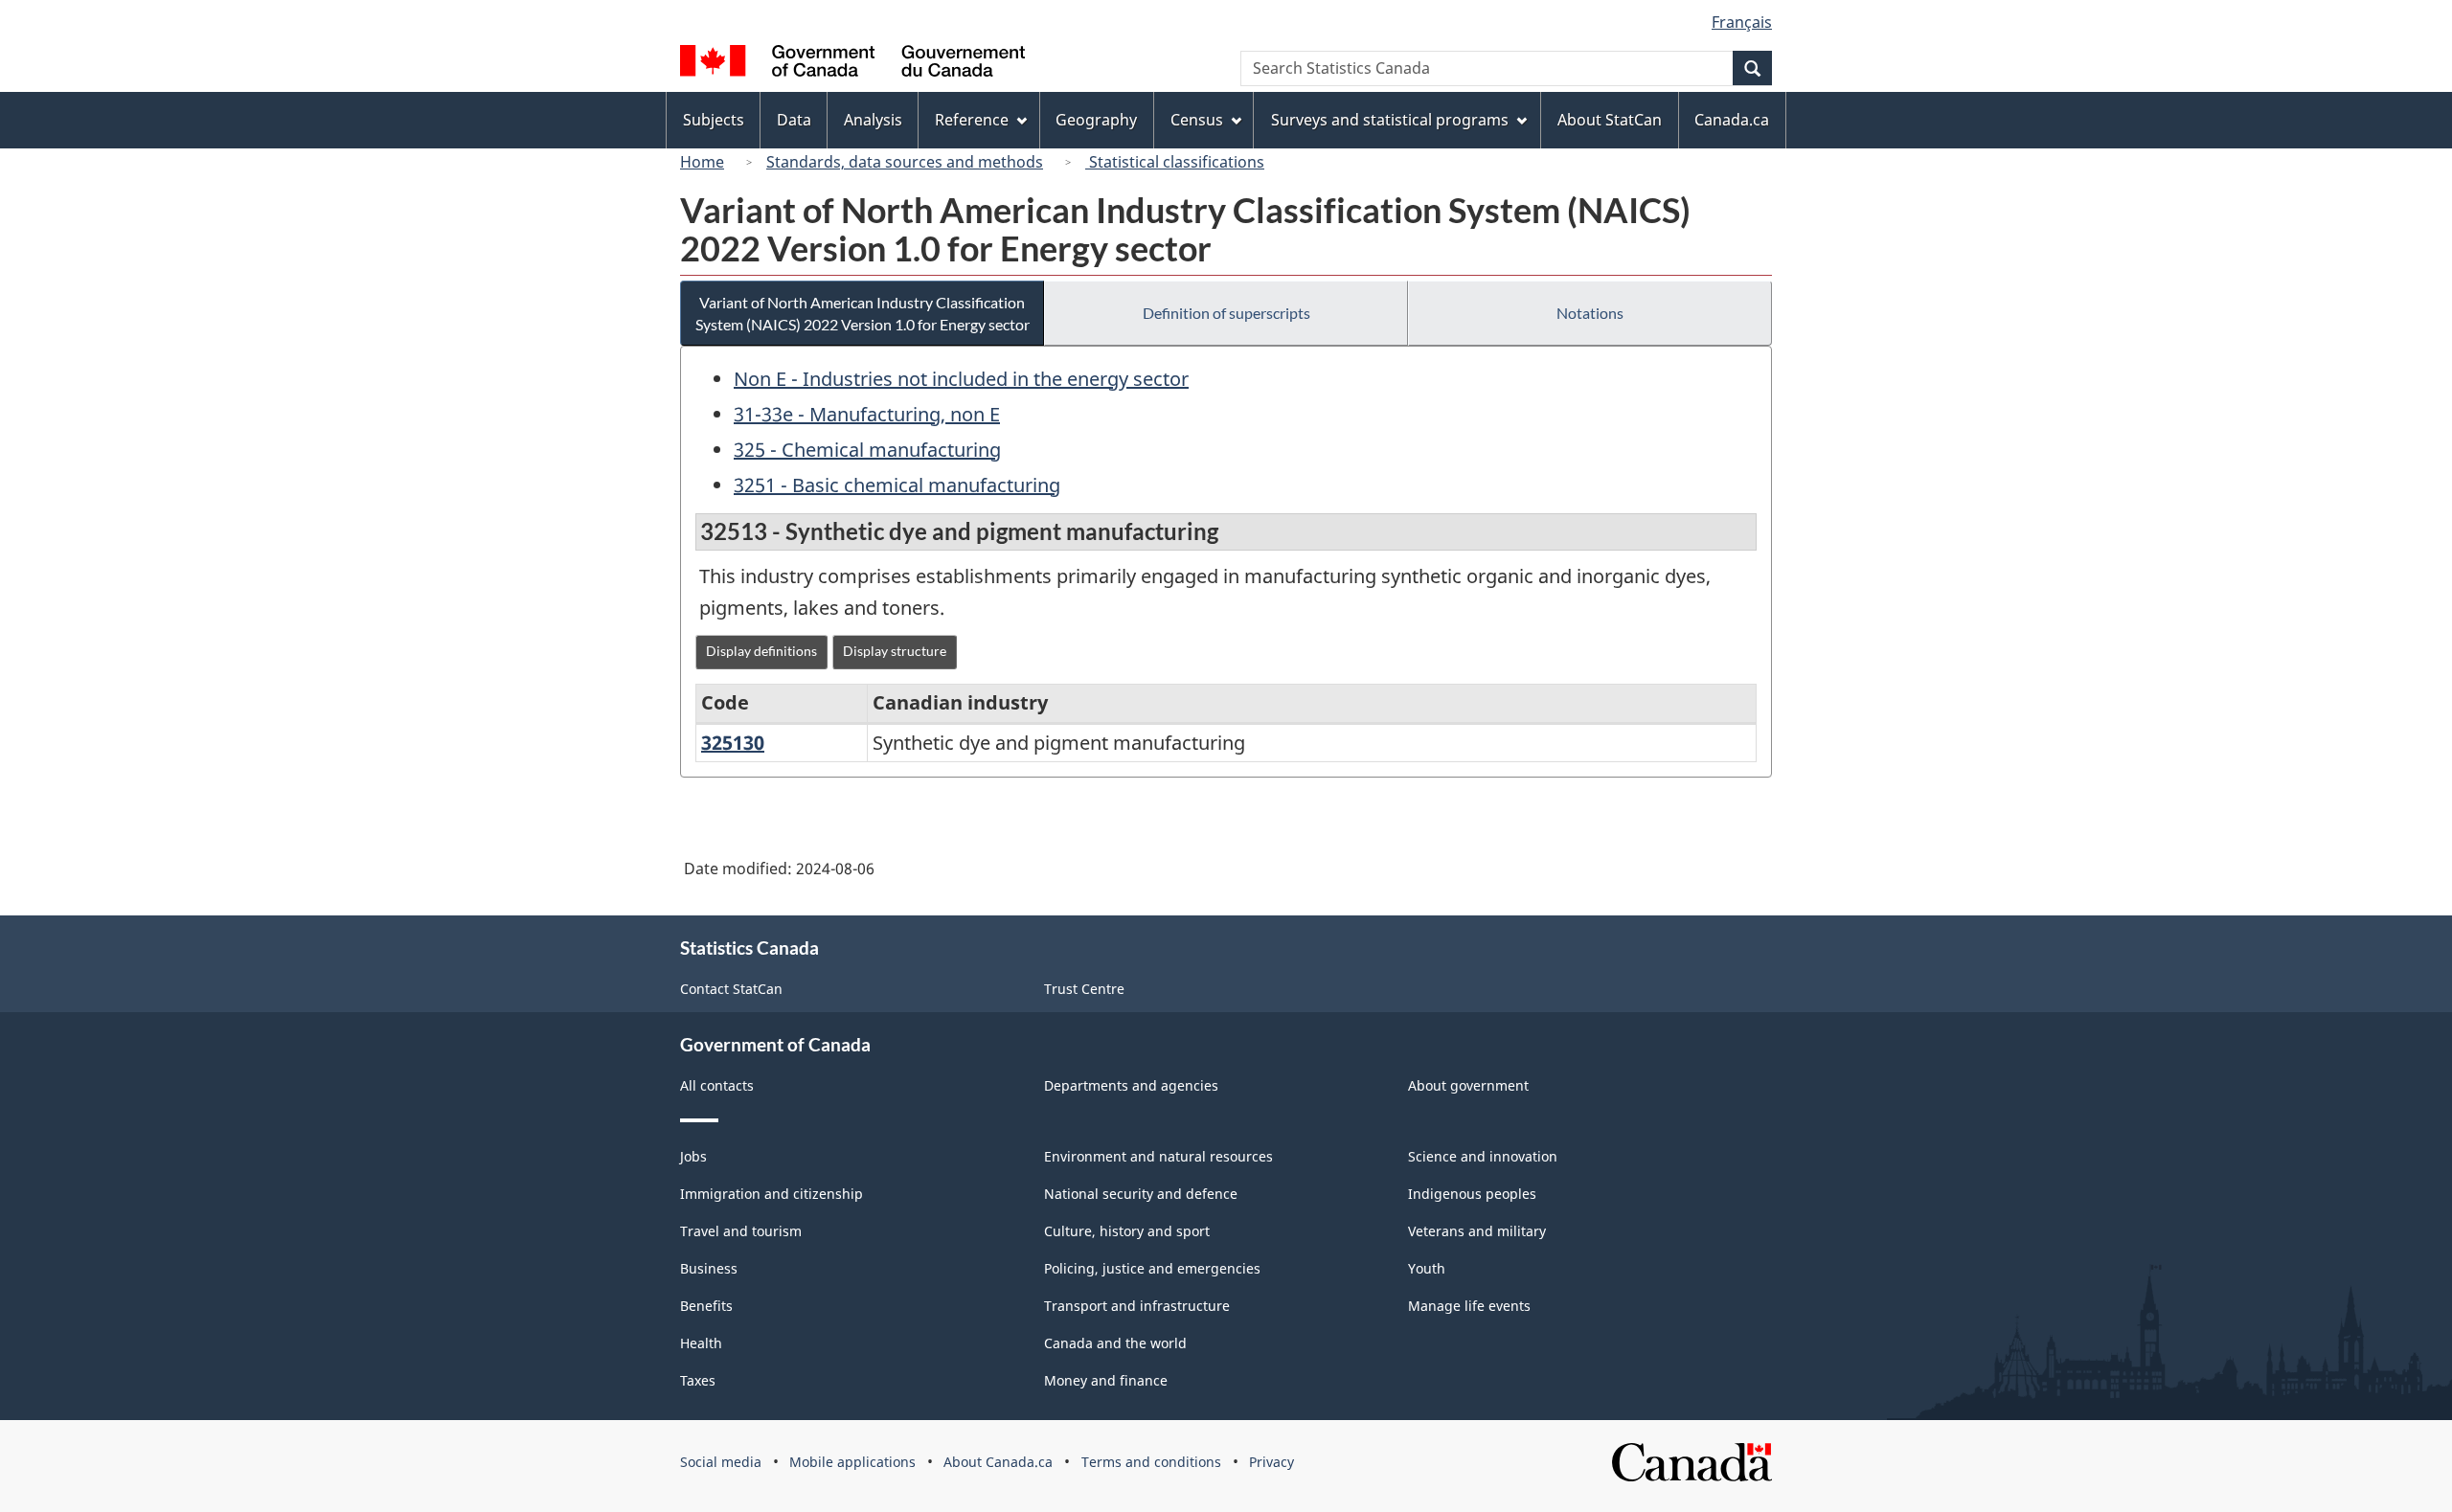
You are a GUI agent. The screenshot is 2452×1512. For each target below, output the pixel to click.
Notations (1590, 313)
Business (709, 1268)
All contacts (717, 1085)
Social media (721, 1462)
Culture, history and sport (1127, 1231)
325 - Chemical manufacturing (867, 450)
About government (1468, 1085)
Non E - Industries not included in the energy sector (961, 379)
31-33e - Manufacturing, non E (867, 414)
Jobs (693, 1156)
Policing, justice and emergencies (1152, 1268)
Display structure (895, 651)
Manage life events (1469, 1306)
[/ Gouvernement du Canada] (852, 64)
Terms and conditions (1151, 1462)
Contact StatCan (731, 989)
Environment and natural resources (1158, 1156)
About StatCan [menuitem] (1610, 120)
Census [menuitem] (1197, 120)
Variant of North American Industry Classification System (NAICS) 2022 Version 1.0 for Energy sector (863, 313)
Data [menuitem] (794, 120)
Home (702, 162)
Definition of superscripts (1226, 313)
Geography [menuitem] (1096, 120)
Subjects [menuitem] (714, 120)
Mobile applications (852, 1462)
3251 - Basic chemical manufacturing (897, 485)
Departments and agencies (1131, 1085)
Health (701, 1343)
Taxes (698, 1380)
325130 (733, 743)
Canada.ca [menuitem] (1732, 120)
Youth (1427, 1268)
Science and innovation (1483, 1156)
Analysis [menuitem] (873, 120)
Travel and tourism (741, 1231)
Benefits (706, 1306)
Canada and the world (1115, 1343)
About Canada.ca (998, 1462)
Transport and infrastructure (1137, 1306)
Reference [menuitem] (972, 120)
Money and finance (1106, 1380)
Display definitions (761, 651)
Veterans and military (1477, 1231)
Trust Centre (1084, 989)
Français (1742, 22)
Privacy (1271, 1462)
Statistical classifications (1175, 162)
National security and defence (1141, 1194)
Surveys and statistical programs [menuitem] (1390, 120)
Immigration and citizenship (772, 1194)
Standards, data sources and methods (905, 162)
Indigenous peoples (1472, 1194)
